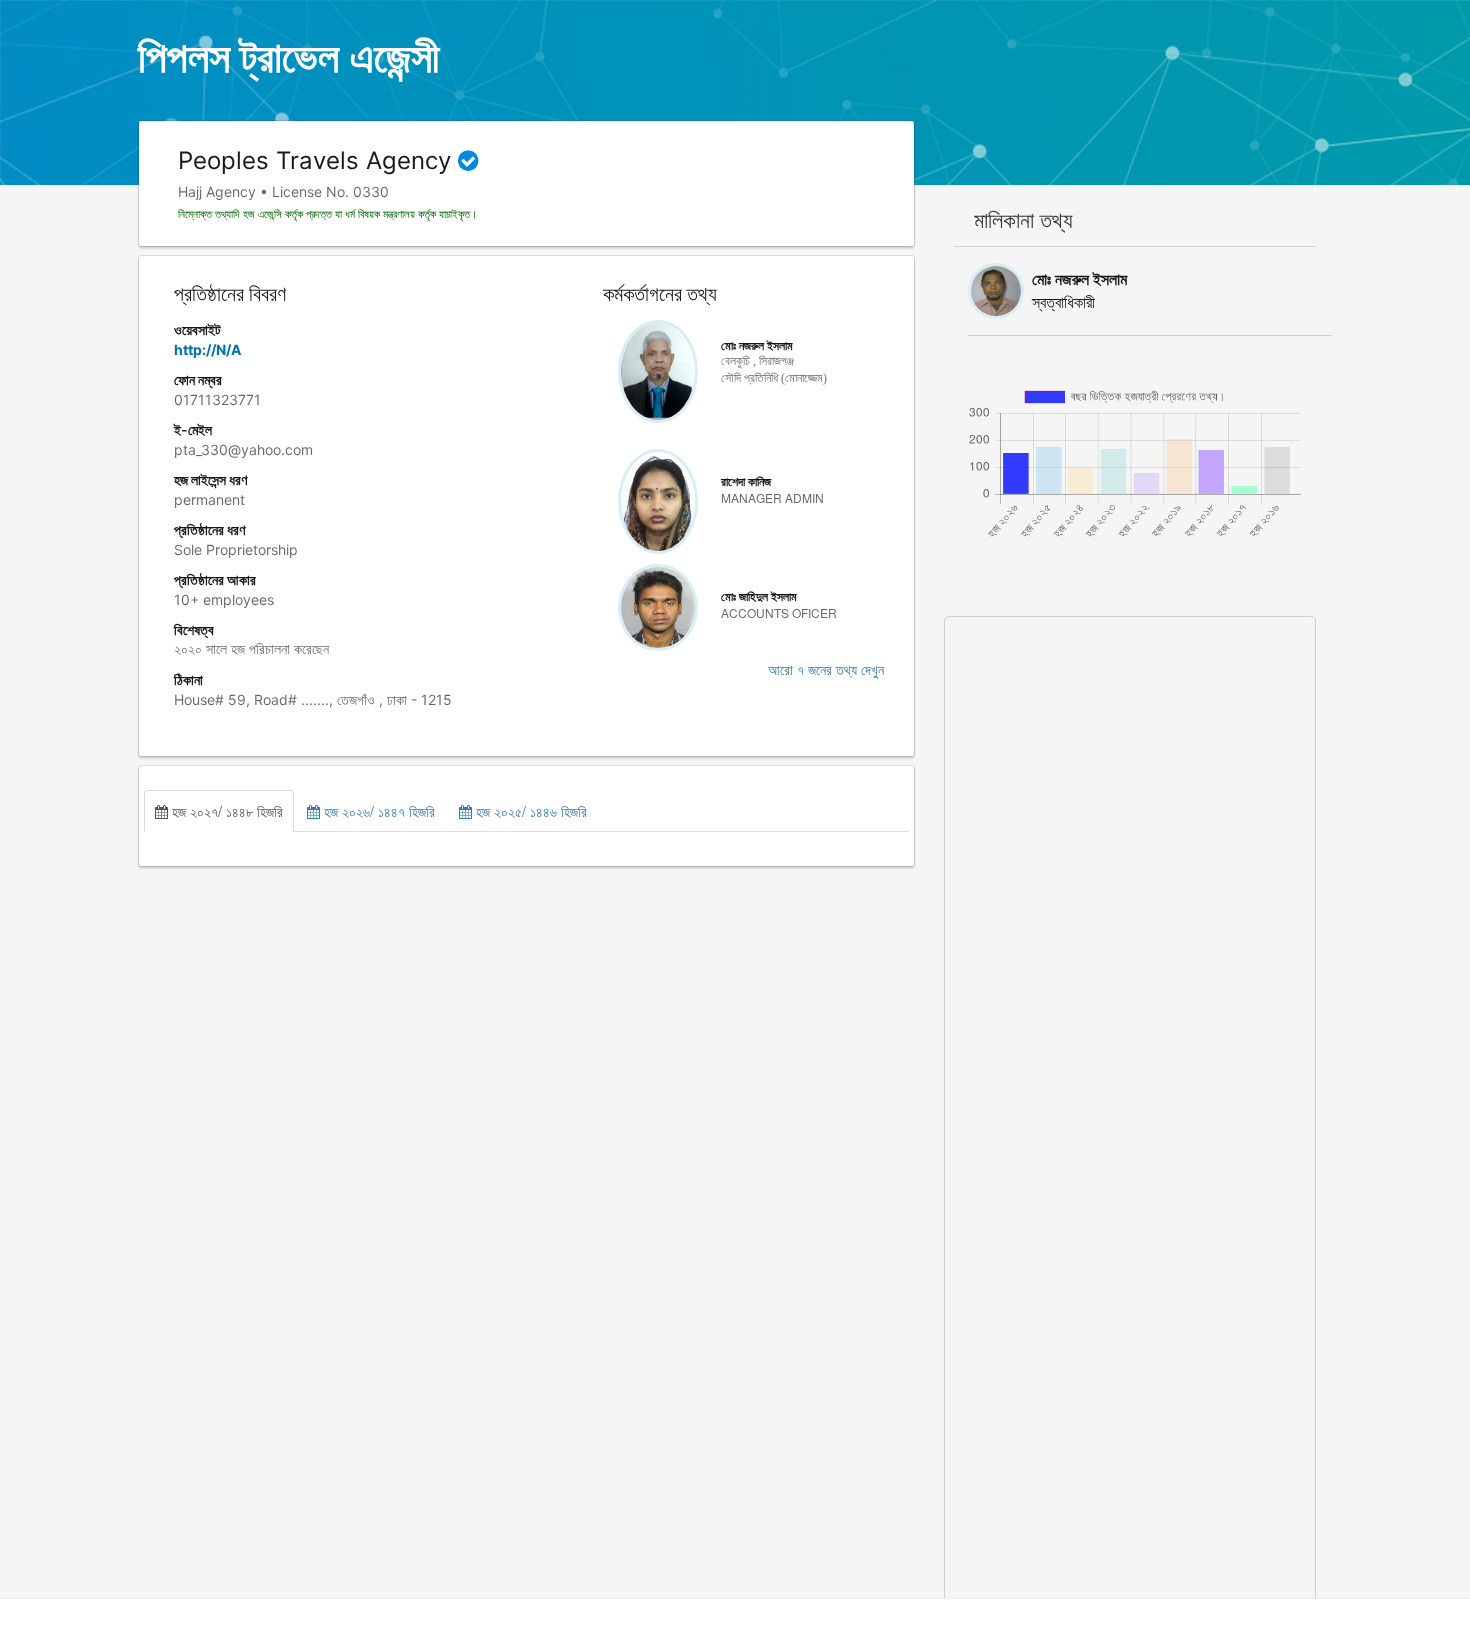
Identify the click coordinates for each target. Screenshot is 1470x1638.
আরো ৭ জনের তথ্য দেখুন (826, 670)
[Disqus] (1130, 867)
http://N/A (207, 349)
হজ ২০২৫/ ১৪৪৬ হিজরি (529, 811)
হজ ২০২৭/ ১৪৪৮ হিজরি (225, 811)
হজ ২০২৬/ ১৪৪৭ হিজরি (377, 811)
